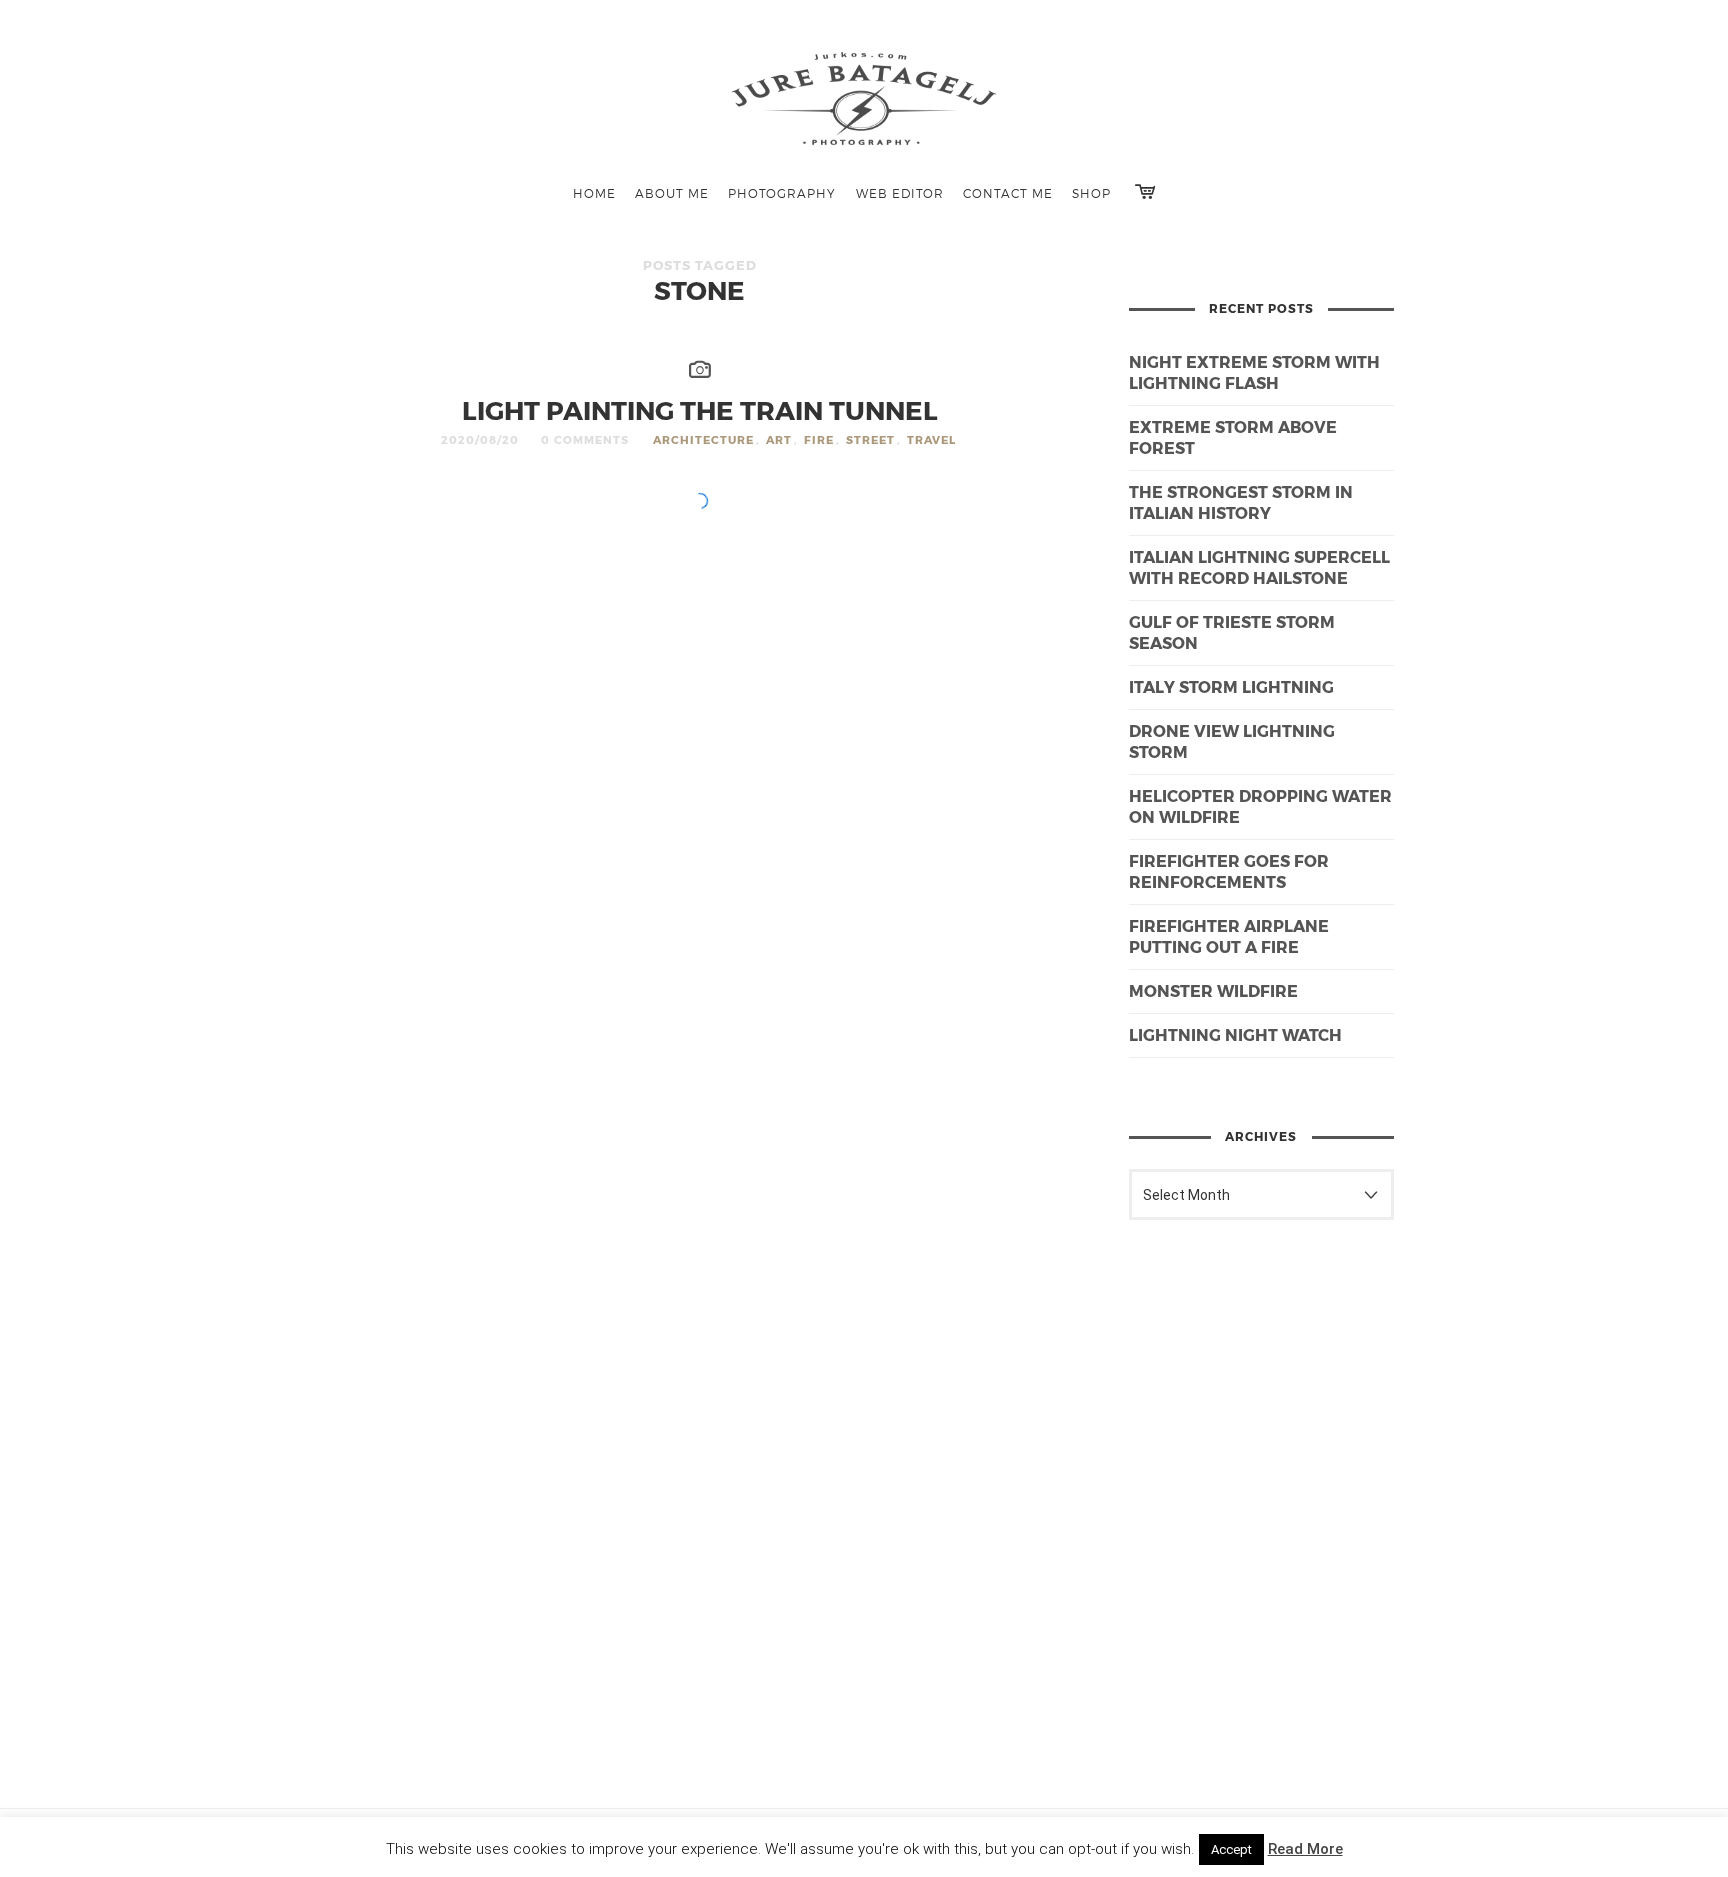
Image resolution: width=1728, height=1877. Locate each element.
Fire (819, 439)
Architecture (703, 439)
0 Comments (585, 439)
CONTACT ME (1008, 193)
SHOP (1091, 193)
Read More (1305, 1849)
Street (870, 439)
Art (779, 439)
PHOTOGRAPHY (782, 193)
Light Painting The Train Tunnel (700, 409)
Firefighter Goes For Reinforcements (1229, 871)
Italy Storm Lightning (1231, 686)
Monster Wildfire (1213, 990)
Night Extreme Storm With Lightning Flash (1254, 372)
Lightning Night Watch (1235, 1034)
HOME (594, 193)
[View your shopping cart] (1145, 191)
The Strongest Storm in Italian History (1241, 502)
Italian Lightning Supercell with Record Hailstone (1259, 567)
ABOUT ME (672, 193)
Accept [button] (1231, 1849)
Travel (931, 439)
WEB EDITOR (900, 193)
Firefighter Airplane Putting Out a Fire (1229, 936)
